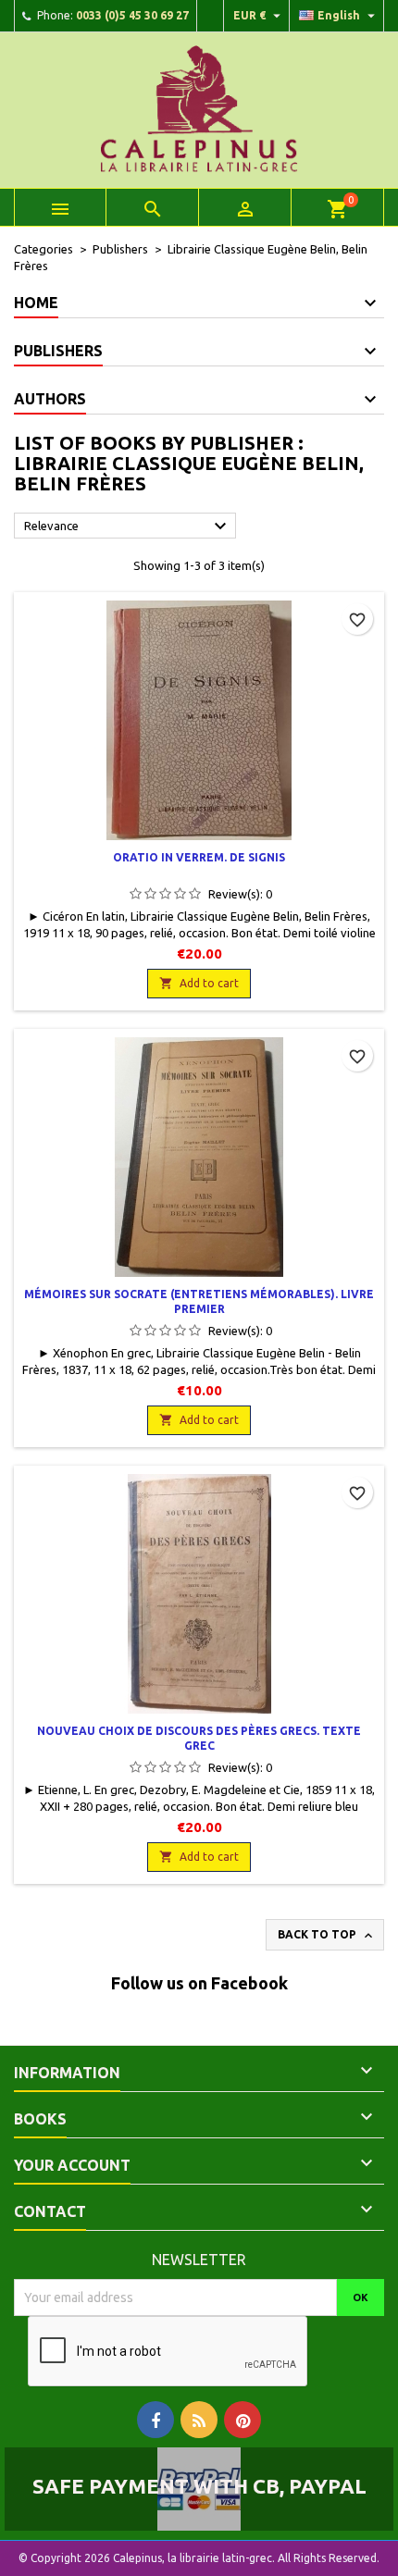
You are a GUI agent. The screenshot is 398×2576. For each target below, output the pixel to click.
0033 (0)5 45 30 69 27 (132, 15)
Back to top (327, 1936)
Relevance (128, 526)
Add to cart (199, 983)
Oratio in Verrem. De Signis (199, 857)
